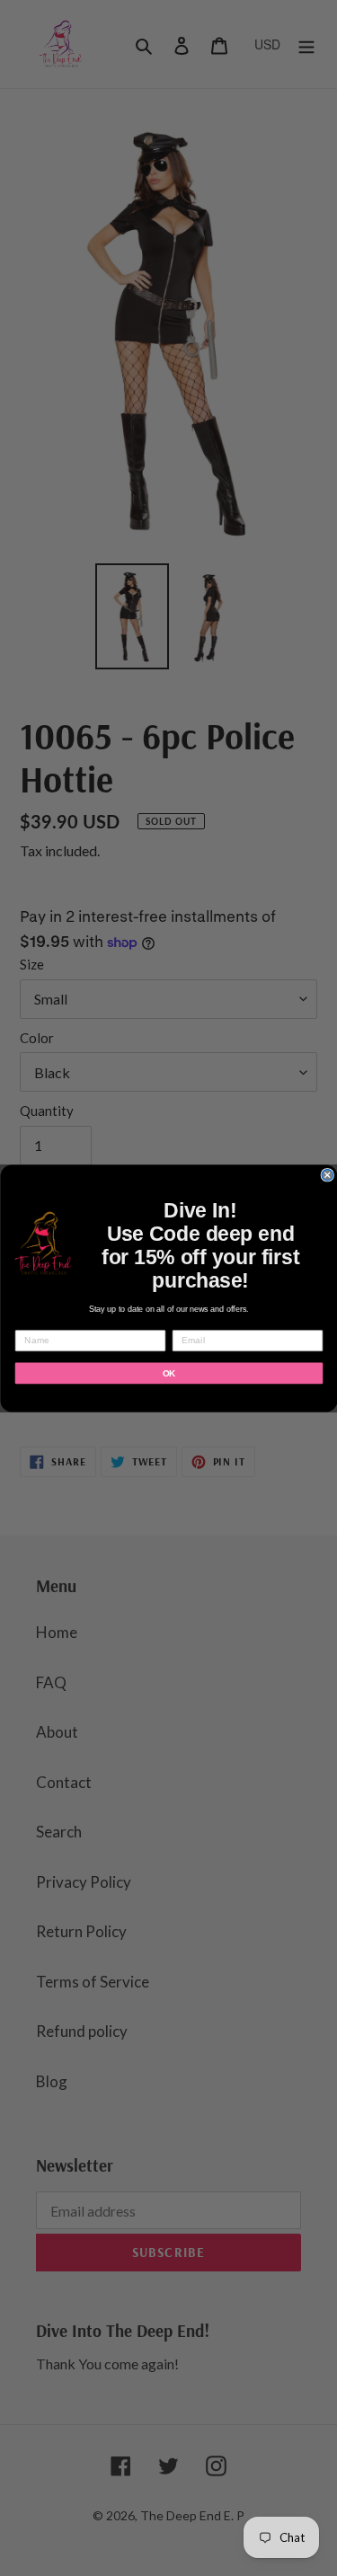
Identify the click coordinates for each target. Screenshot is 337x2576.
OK (168, 1372)
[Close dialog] (328, 1175)
